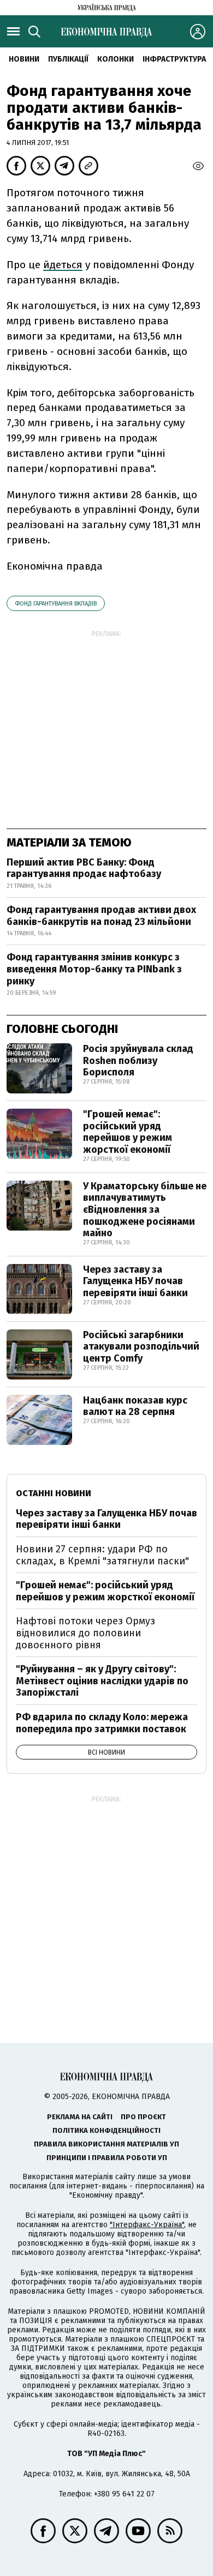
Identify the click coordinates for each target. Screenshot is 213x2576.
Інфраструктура (174, 59)
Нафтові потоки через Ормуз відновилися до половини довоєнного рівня (85, 1633)
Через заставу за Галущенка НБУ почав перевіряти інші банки (135, 1281)
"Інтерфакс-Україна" (147, 2225)
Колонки (116, 59)
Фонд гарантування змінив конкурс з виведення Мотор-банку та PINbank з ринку (94, 969)
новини (24, 59)
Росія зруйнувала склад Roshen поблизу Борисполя (138, 1060)
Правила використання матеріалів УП (106, 2144)
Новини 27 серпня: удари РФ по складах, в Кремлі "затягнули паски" (102, 1555)
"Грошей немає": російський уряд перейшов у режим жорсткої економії (128, 1132)
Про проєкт (143, 2117)
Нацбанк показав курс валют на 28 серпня (135, 1406)
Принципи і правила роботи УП (107, 2158)
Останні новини (54, 1493)
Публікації (68, 59)
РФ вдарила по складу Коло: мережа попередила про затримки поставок (102, 1723)
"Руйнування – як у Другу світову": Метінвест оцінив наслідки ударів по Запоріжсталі (102, 1681)
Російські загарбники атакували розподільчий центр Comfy (141, 1347)
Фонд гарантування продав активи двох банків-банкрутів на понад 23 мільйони (101, 916)
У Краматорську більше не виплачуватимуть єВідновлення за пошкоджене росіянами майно (145, 1210)
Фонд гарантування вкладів (56, 604)
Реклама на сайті (80, 2117)
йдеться (63, 265)
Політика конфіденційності (106, 2130)
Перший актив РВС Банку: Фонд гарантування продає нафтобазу (84, 868)
